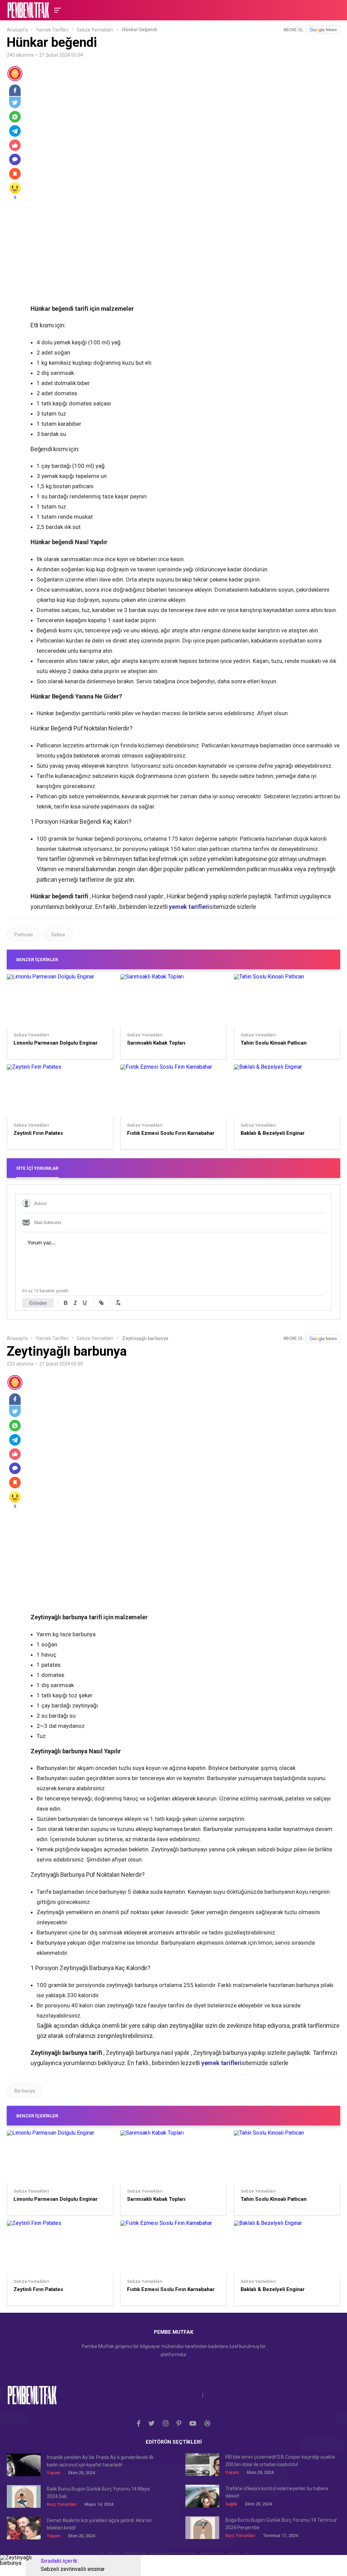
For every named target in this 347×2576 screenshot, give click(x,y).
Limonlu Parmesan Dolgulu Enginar (56, 1043)
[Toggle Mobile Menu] (57, 10)
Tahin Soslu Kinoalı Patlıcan (274, 1043)
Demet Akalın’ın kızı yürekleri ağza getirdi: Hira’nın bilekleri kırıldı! (99, 2524)
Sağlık (231, 2504)
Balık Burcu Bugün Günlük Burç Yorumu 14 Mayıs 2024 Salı (98, 2493)
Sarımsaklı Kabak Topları (156, 1043)
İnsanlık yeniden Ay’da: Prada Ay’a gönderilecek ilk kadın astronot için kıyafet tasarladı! (100, 2461)
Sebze (58, 935)
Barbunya (25, 2091)
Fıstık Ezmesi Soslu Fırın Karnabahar (171, 1133)
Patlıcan (24, 935)
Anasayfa (17, 30)
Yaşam (54, 2473)
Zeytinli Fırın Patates (38, 1133)
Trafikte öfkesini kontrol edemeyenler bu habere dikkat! (277, 2492)
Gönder (38, 1303)
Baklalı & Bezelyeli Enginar (273, 1133)
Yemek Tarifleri (52, 30)
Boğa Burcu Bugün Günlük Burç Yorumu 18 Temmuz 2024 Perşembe (281, 2524)
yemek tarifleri (189, 907)
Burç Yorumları (62, 2504)
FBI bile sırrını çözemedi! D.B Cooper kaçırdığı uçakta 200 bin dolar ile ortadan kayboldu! (280, 2461)
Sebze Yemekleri (95, 30)
